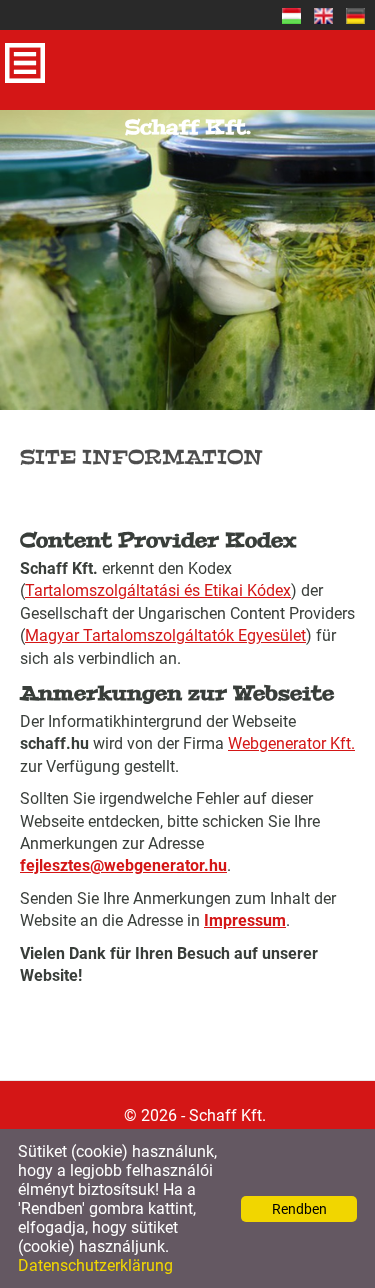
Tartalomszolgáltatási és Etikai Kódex (158, 590)
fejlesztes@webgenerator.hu (123, 865)
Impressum (245, 920)
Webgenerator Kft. (291, 743)
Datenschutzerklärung (95, 1265)
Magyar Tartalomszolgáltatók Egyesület (165, 635)
